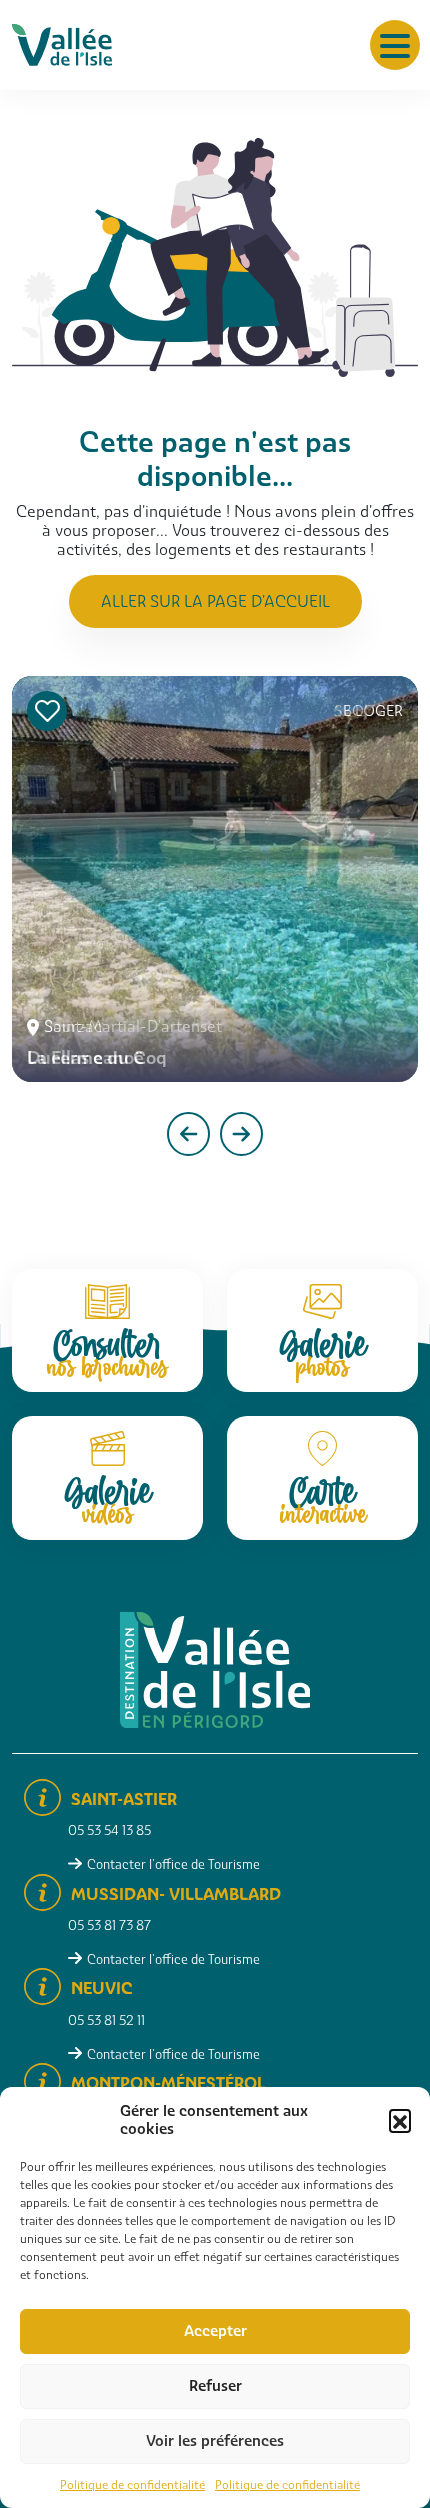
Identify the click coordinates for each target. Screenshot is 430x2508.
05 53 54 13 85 (109, 1830)
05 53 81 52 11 (106, 2020)
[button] (400, 2120)
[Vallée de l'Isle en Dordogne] (62, 43)
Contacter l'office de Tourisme (173, 1864)
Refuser (215, 2386)
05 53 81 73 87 (109, 1925)
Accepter (215, 2331)
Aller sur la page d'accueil (215, 601)
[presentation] (188, 1134)
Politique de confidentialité (132, 2485)
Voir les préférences (215, 2441)
